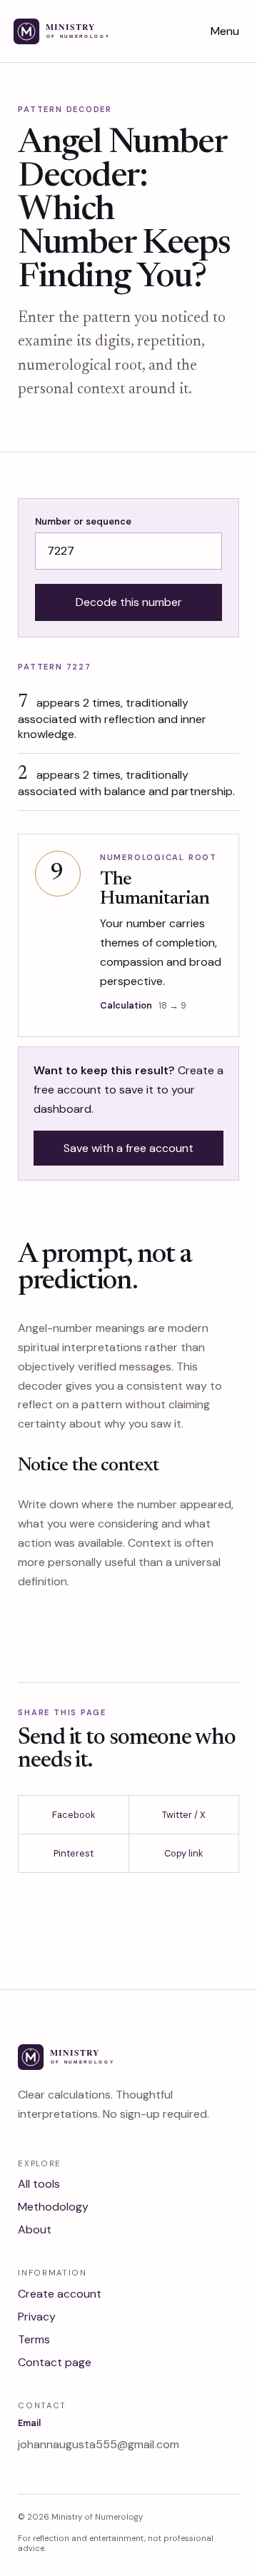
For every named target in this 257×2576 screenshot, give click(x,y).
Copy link (183, 1853)
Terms (34, 2339)
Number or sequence (83, 521)
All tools (39, 2184)
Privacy (37, 2317)
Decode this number (129, 602)
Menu (225, 31)
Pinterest (74, 1853)
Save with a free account (128, 1148)
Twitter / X (184, 1815)
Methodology (53, 2207)
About (35, 2229)
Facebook (74, 1815)
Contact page (55, 2362)
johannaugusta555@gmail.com (99, 2444)
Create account (60, 2294)
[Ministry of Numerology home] (80, 31)
